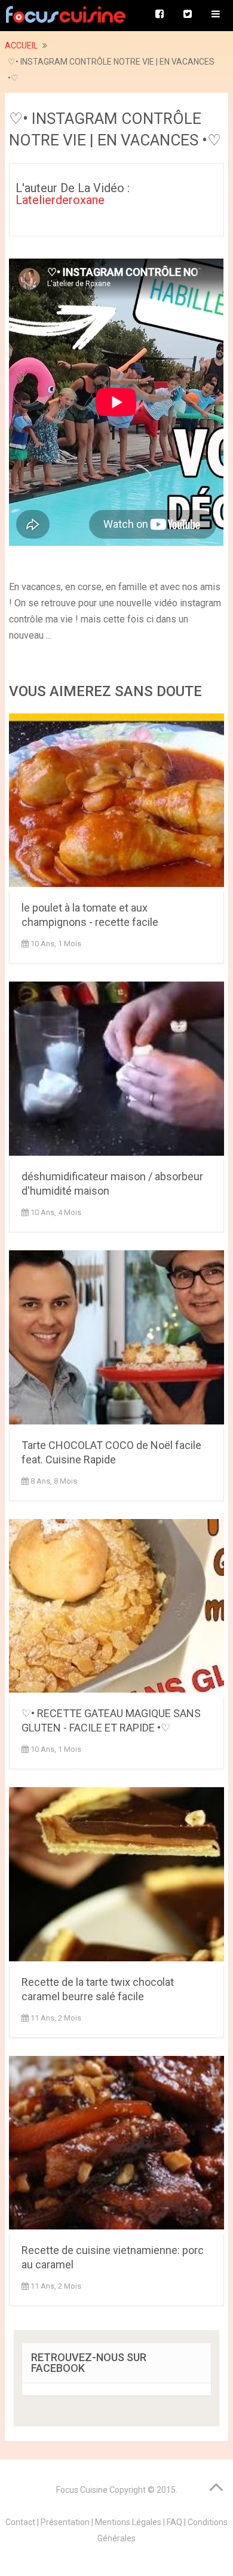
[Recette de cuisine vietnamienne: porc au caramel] (116, 2145)
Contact (20, 2522)
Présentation (65, 2522)
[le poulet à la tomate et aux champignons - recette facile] (116, 803)
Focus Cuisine (82, 2490)
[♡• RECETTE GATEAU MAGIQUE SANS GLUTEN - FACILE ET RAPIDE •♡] (116, 1609)
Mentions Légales (128, 2522)
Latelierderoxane (60, 200)
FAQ (174, 2522)
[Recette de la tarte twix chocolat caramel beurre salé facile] (116, 1877)
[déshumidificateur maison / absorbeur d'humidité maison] (116, 1071)
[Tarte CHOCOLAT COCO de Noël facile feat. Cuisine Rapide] (116, 1340)
